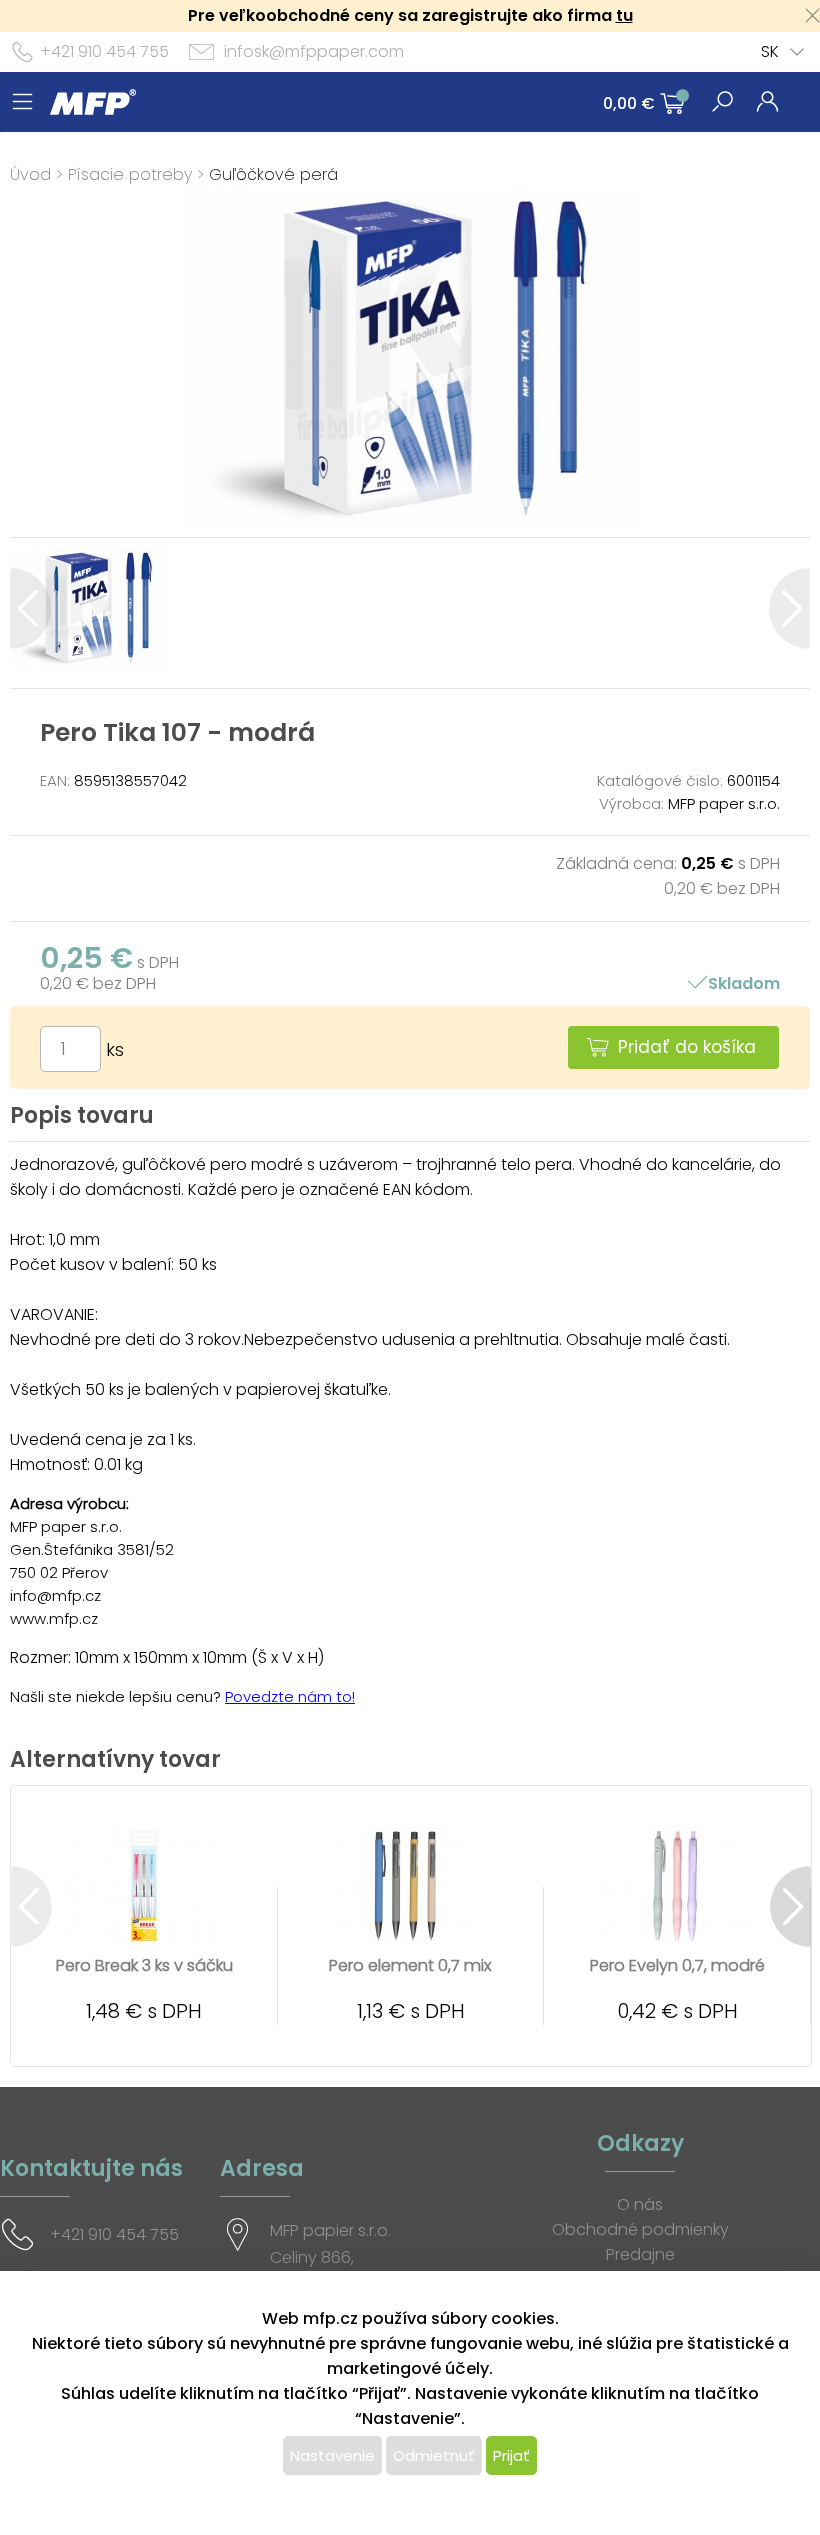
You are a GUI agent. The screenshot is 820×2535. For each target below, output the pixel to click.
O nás (640, 2204)
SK (770, 51)
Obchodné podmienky (640, 2229)
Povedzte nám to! (290, 1696)
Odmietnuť (434, 2455)
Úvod (30, 174)
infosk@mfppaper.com (314, 51)
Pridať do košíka (687, 1047)
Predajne (640, 2254)
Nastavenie (332, 2455)
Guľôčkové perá (273, 174)
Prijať (511, 2455)
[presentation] (30, 608)
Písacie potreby (130, 174)
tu (624, 15)
